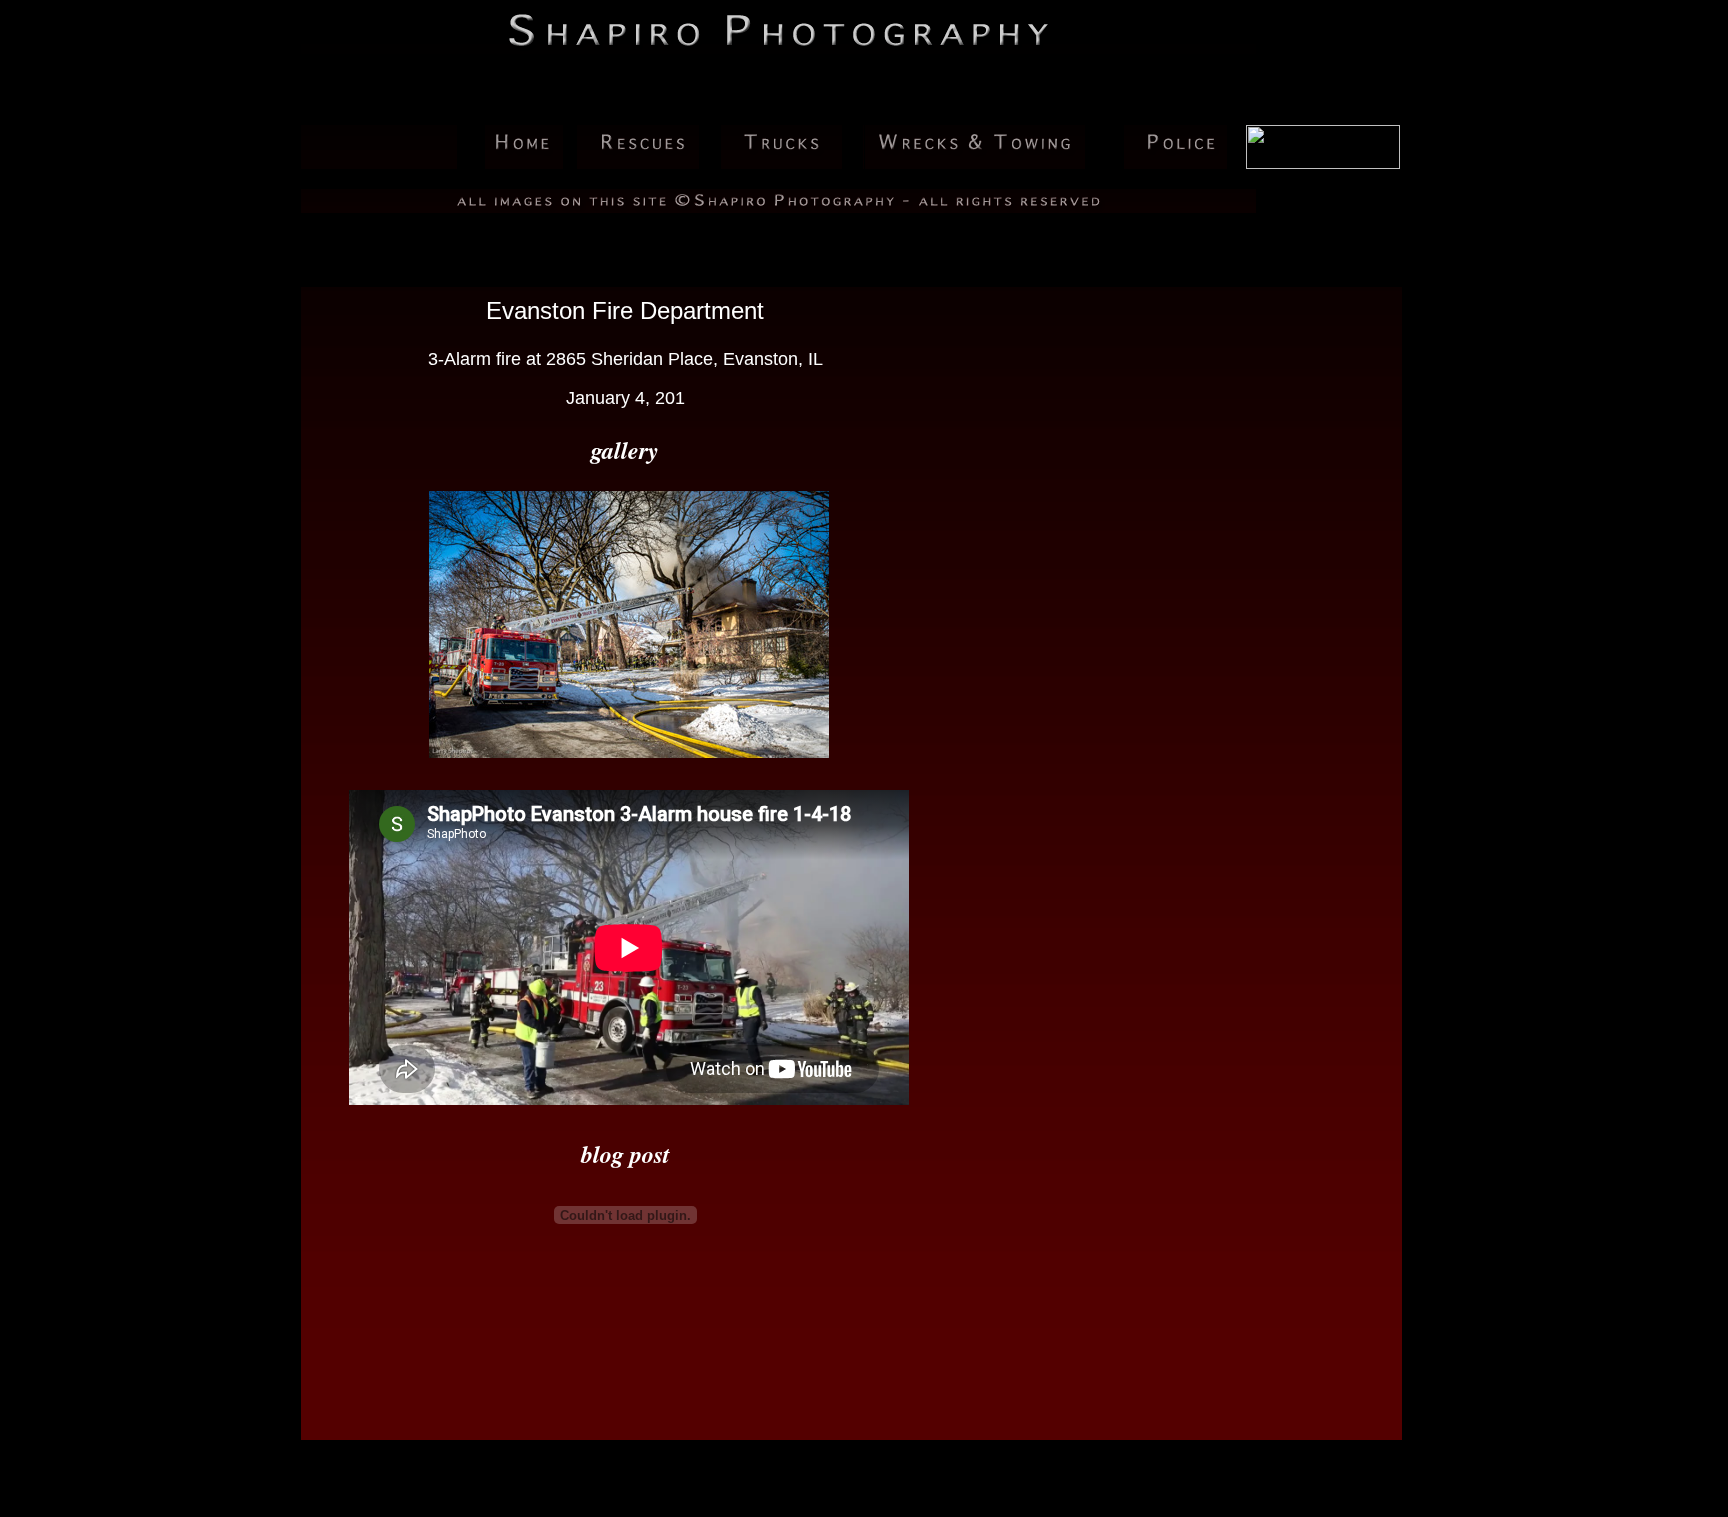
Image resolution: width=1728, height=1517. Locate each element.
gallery (625, 450)
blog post (625, 1154)
